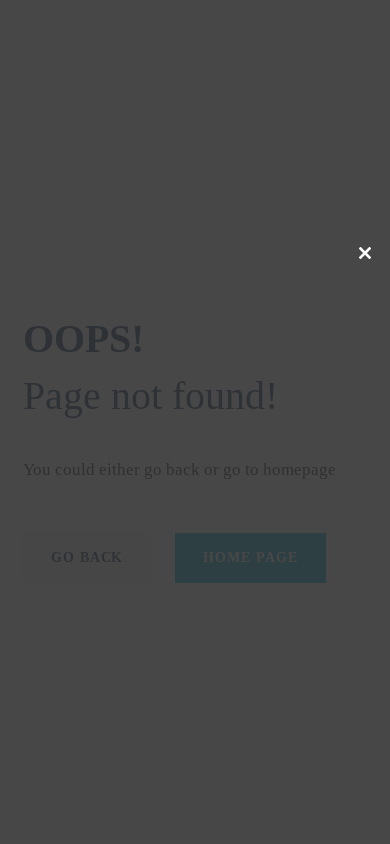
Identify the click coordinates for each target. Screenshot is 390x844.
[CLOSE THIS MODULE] (365, 253)
